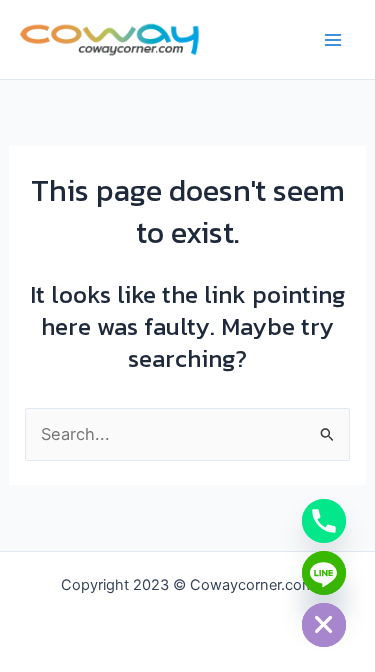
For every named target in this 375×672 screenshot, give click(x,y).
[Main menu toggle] (332, 39)
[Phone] (324, 521)
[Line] (324, 573)
